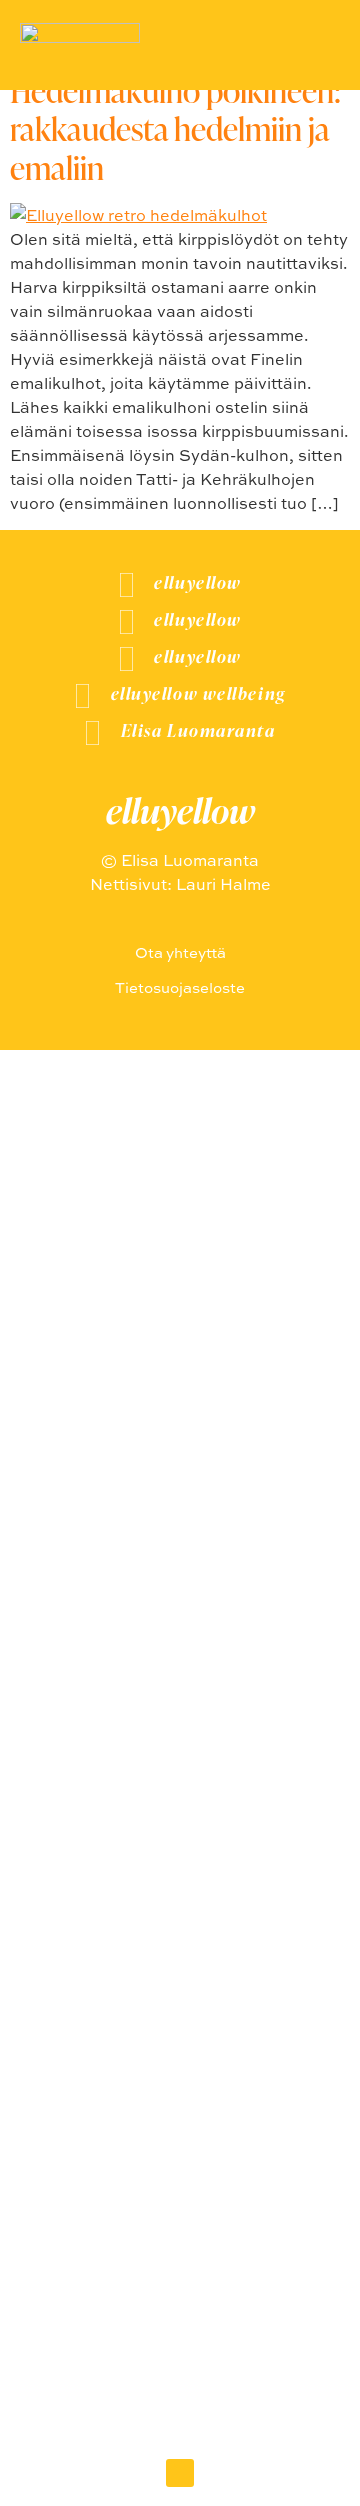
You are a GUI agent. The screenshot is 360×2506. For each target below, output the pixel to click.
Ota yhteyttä (180, 1934)
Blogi (180, 1850)
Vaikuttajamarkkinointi (180, 1682)
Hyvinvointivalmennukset (180, 1808)
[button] (180, 2473)
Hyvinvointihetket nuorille (180, 1724)
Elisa (180, 1892)
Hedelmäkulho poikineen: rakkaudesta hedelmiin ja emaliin (175, 129)
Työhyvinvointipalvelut (180, 1766)
